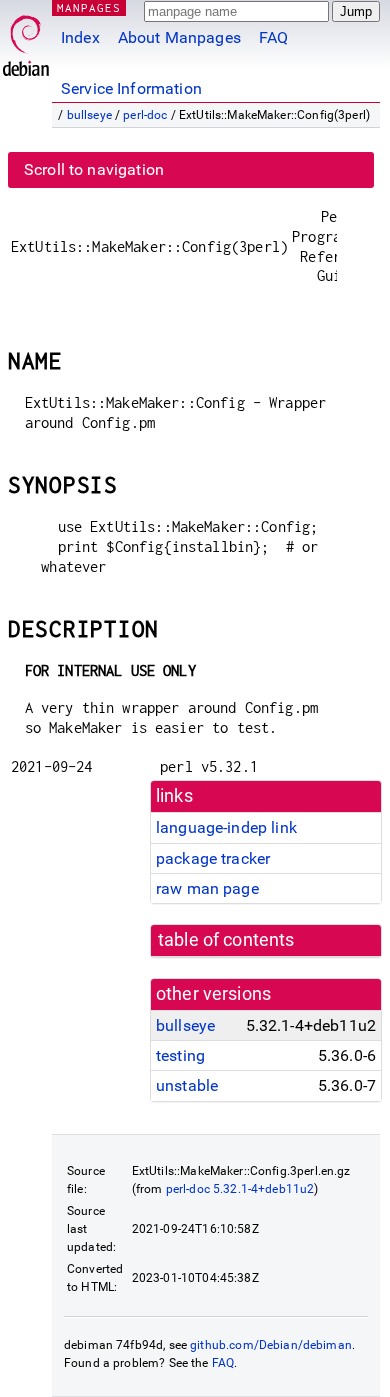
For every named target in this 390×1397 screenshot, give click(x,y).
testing (180, 1055)
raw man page (207, 888)
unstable (187, 1085)
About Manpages (179, 37)
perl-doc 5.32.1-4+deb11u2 (240, 1189)
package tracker (213, 858)
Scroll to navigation (94, 169)
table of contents (226, 940)
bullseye (89, 115)
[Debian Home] (26, 40)
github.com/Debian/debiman (271, 1345)
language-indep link (226, 827)
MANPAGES (89, 7)
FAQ (273, 37)
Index (80, 37)
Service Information (131, 88)
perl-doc (145, 115)
